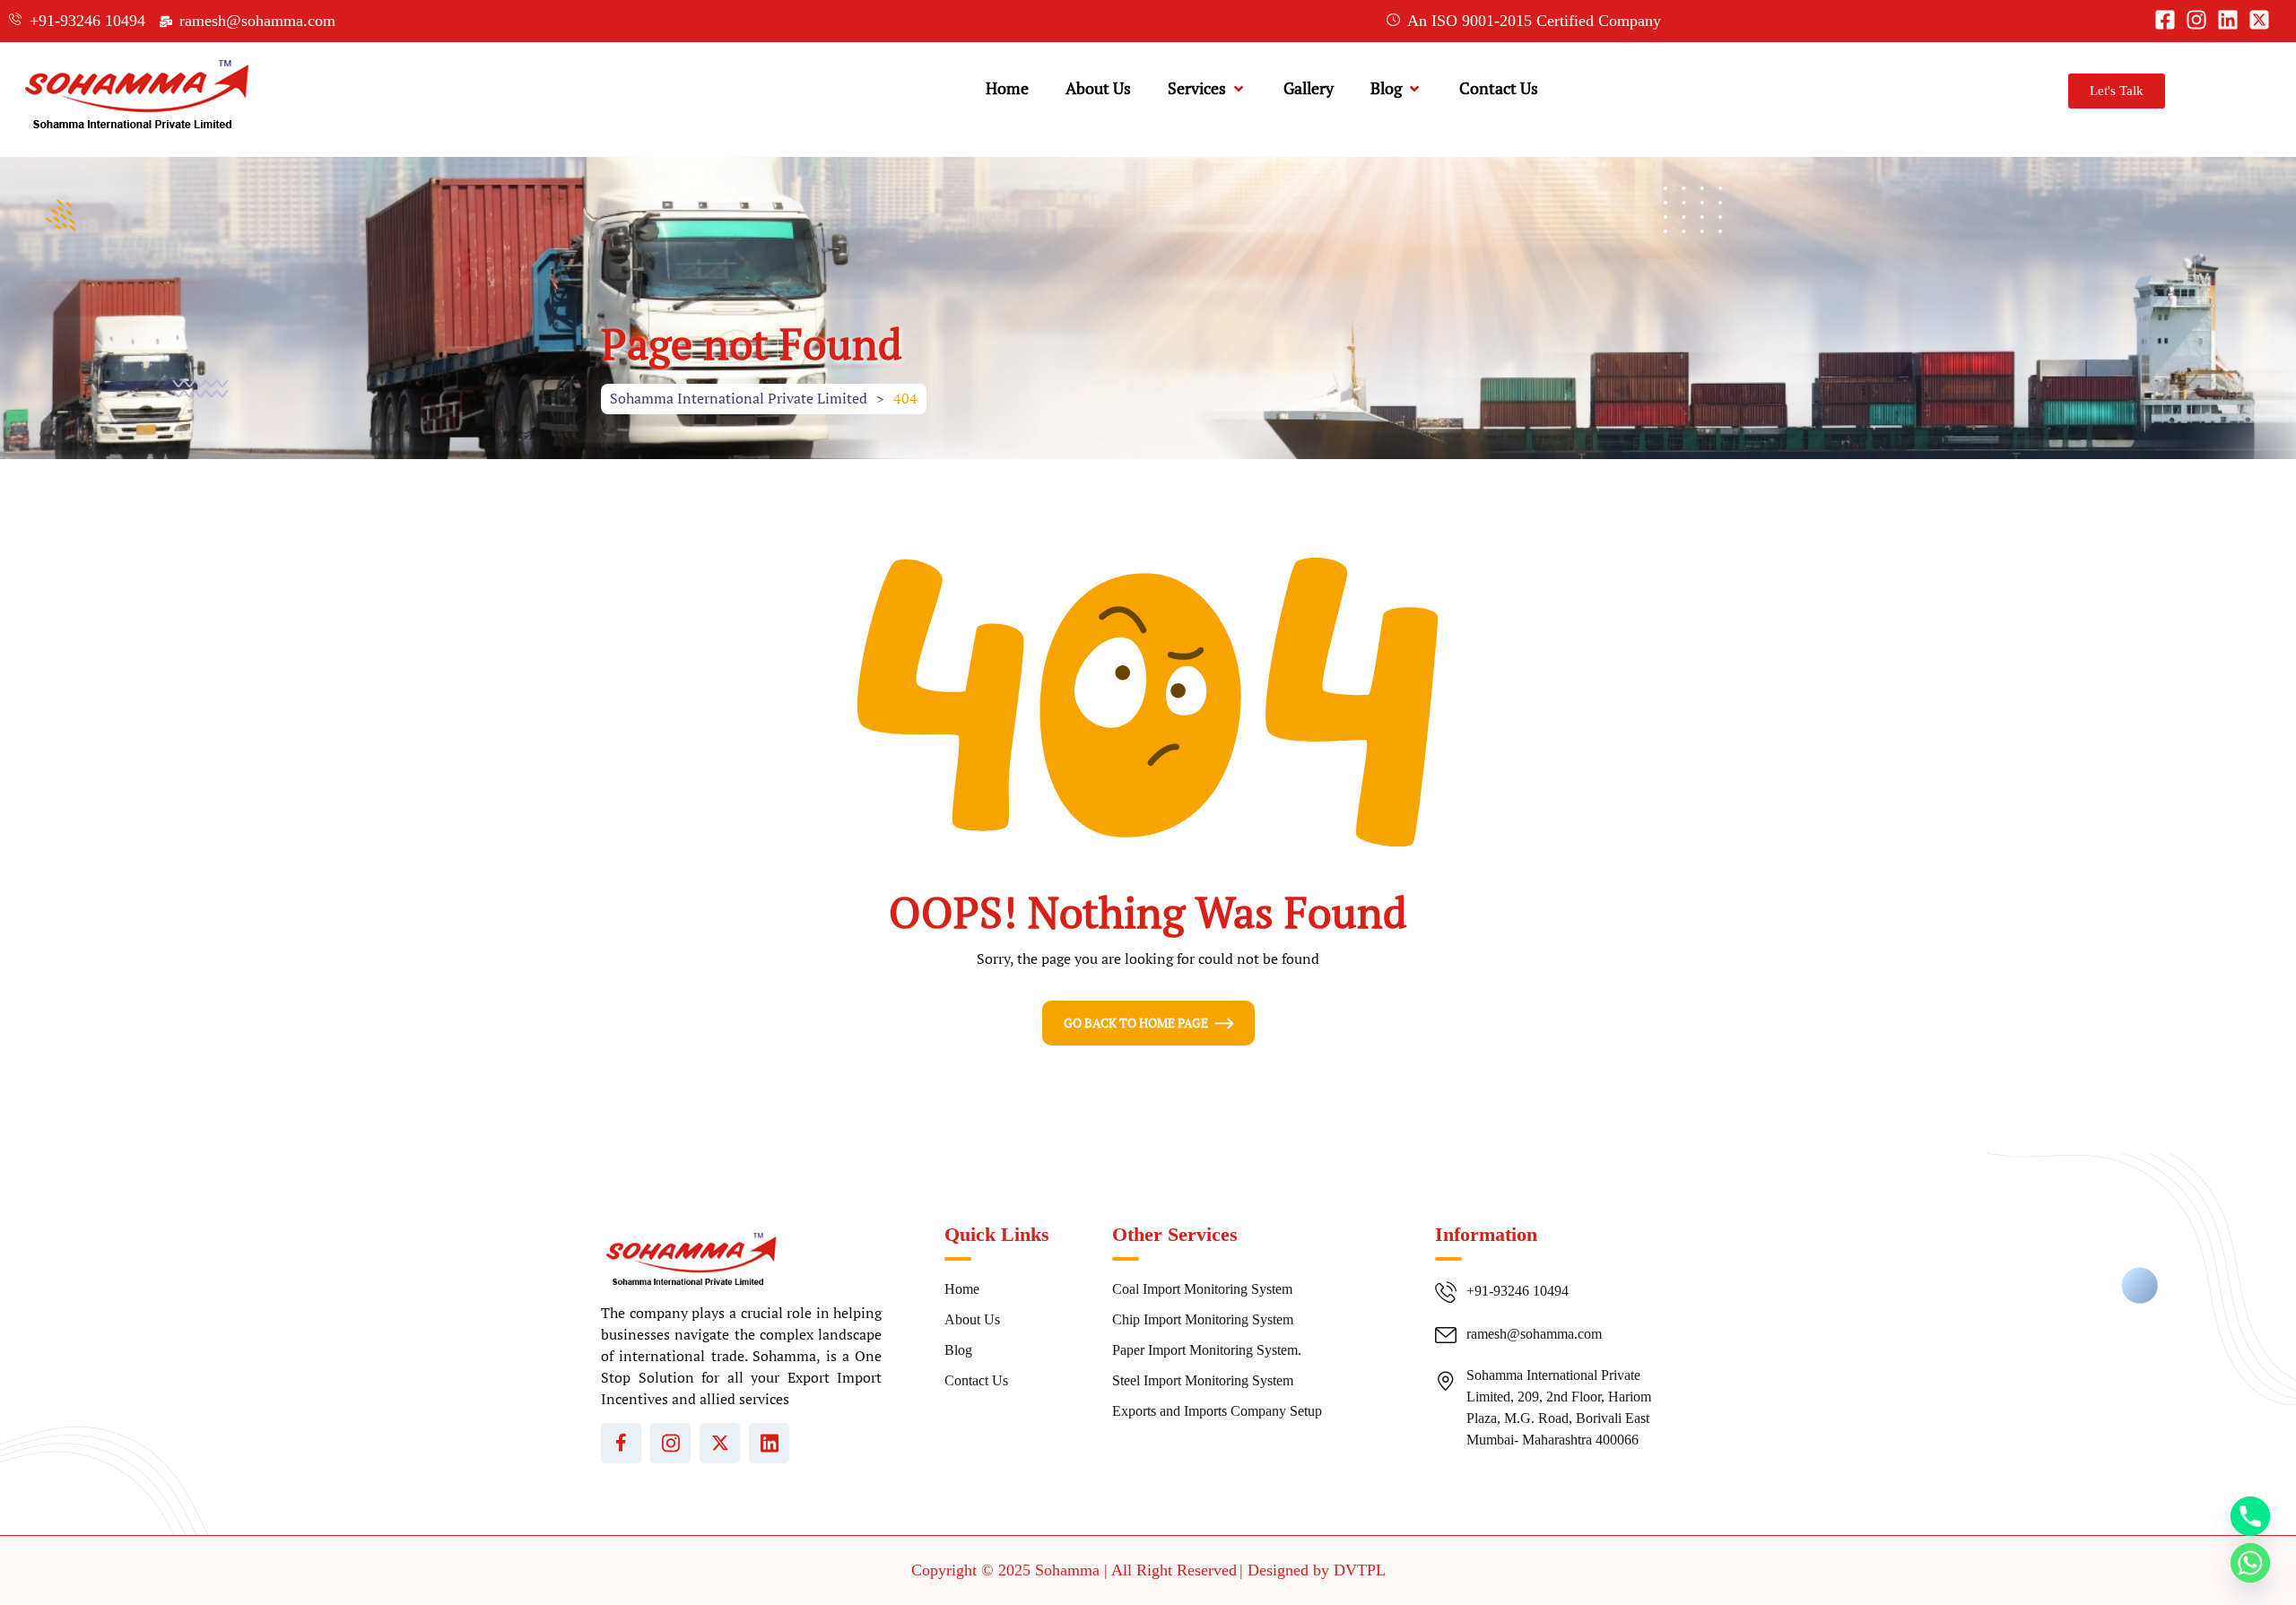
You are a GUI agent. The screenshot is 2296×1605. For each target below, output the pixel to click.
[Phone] (2250, 1516)
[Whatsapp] (2250, 1563)
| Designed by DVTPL (1313, 1570)
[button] (1207, 88)
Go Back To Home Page (1136, 1023)
